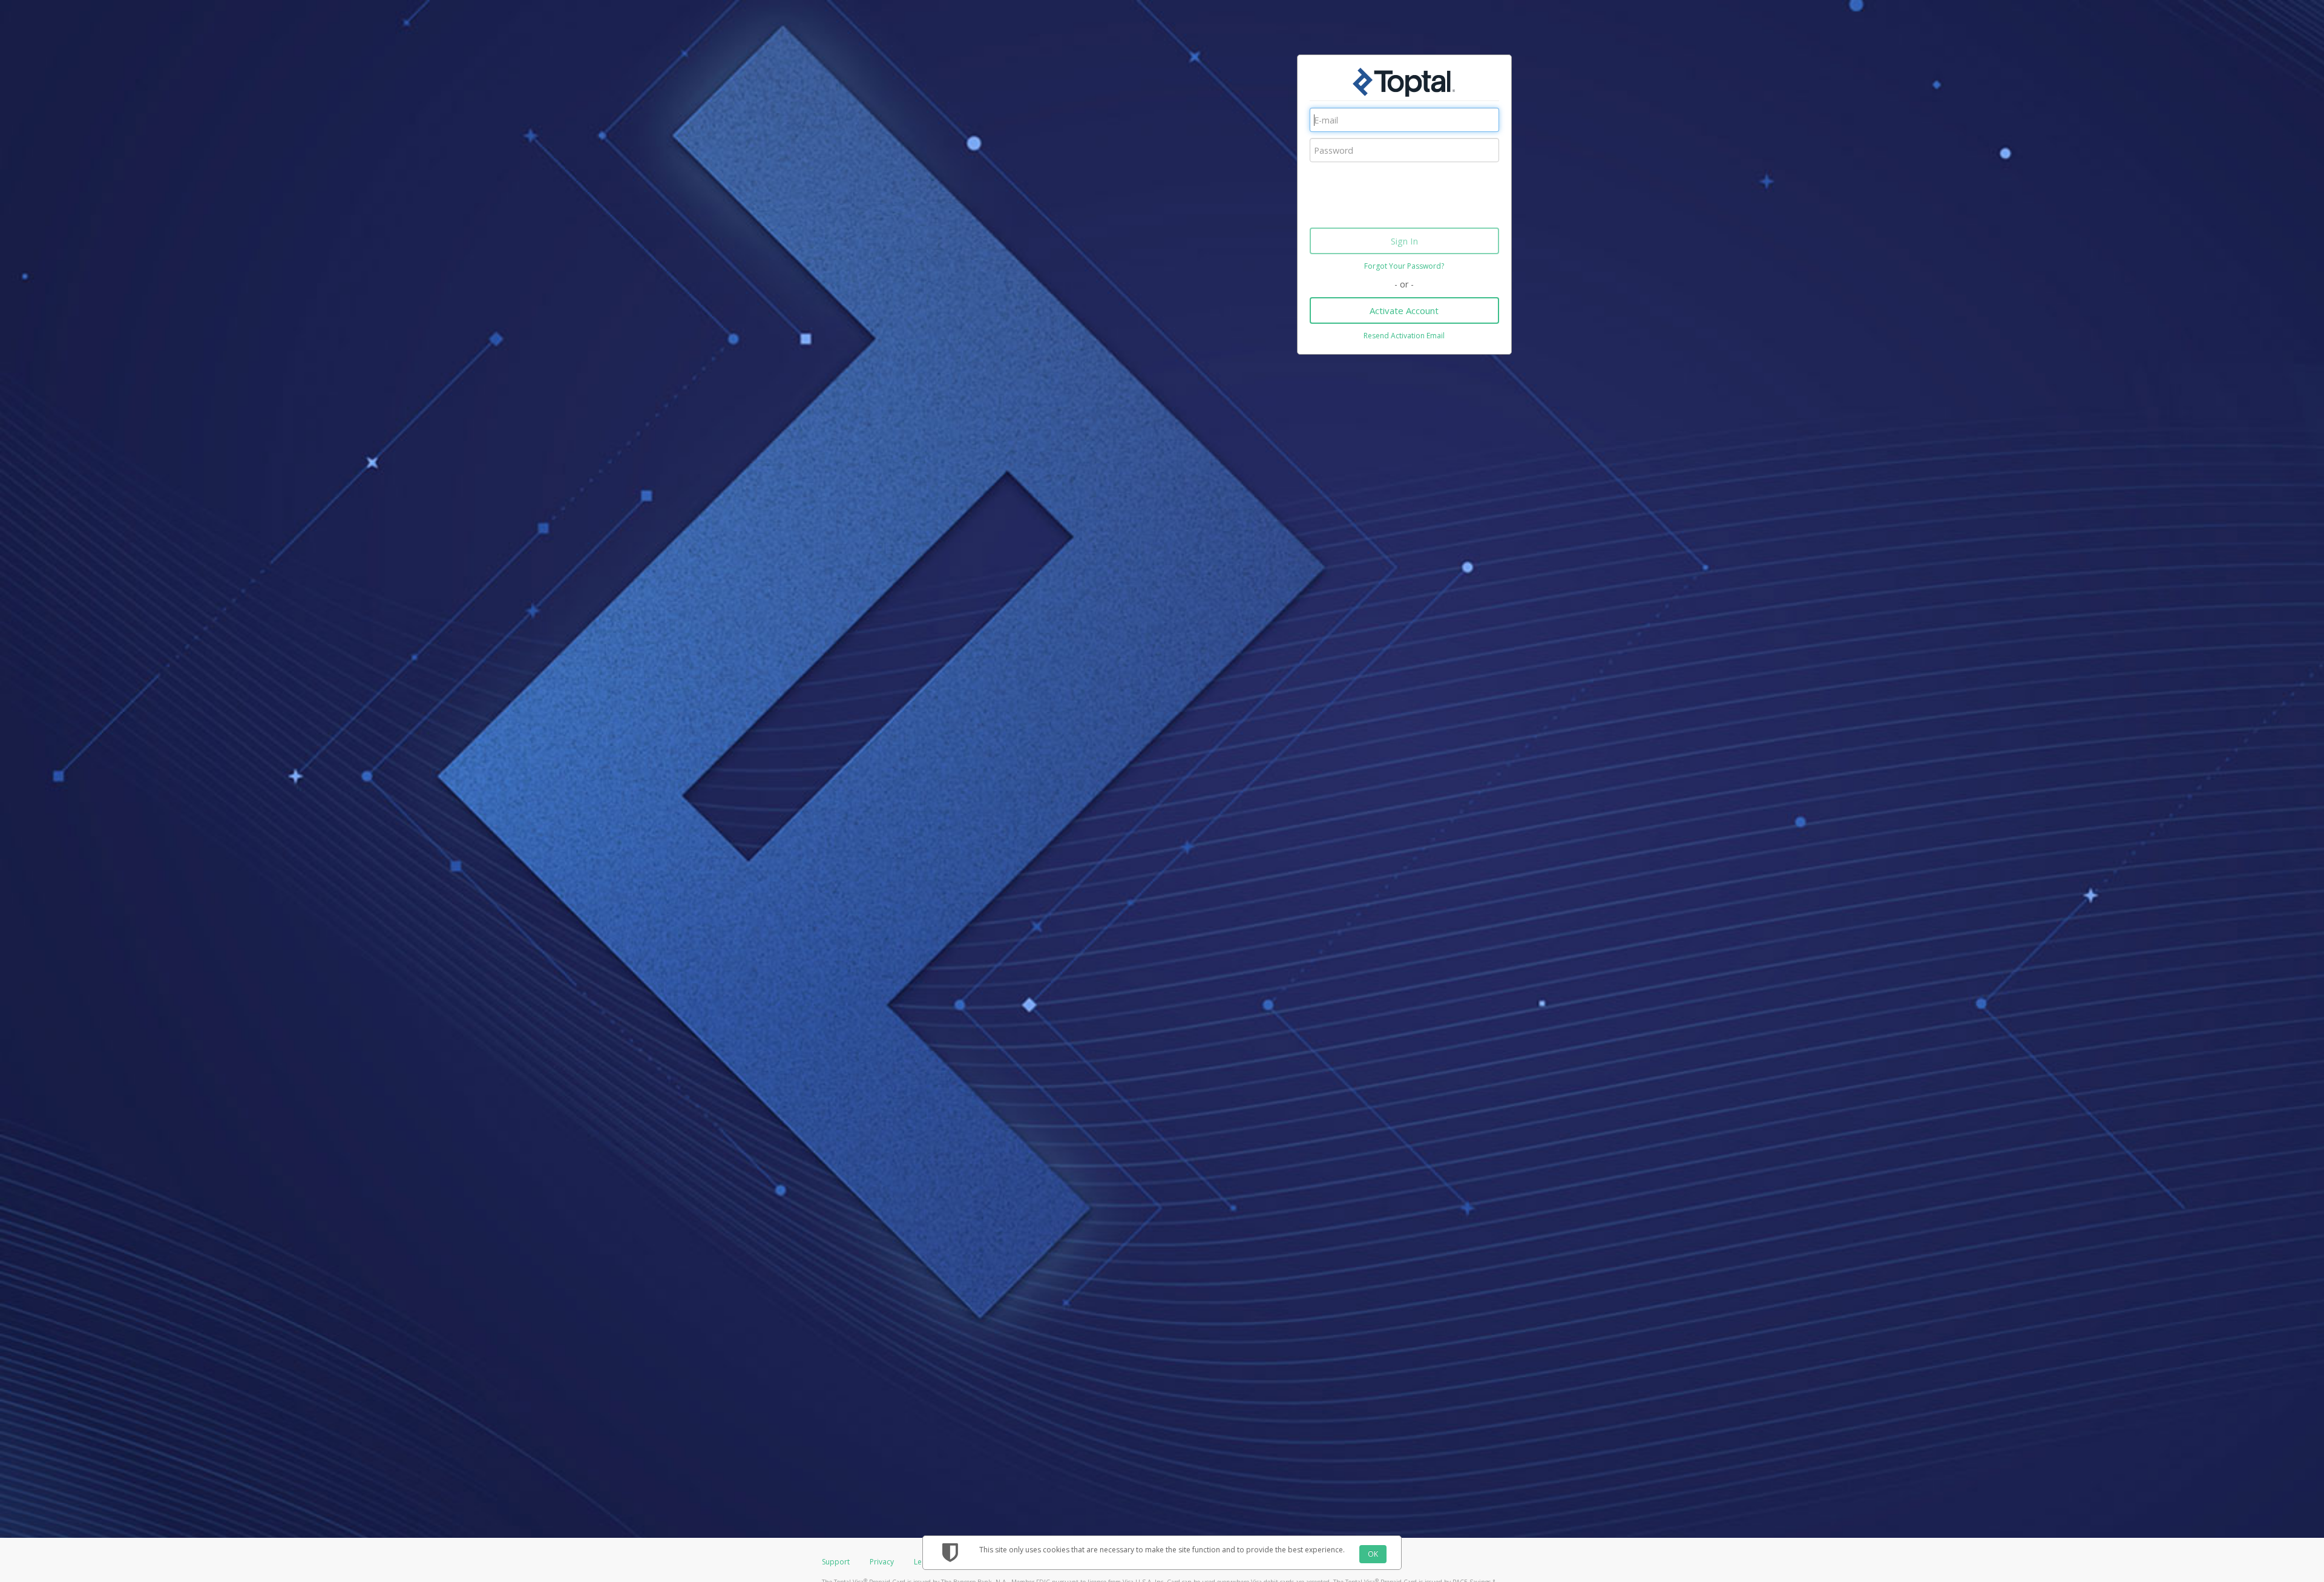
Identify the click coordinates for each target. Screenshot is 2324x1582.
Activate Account (1404, 310)
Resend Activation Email (1404, 336)
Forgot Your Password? (1404, 266)
